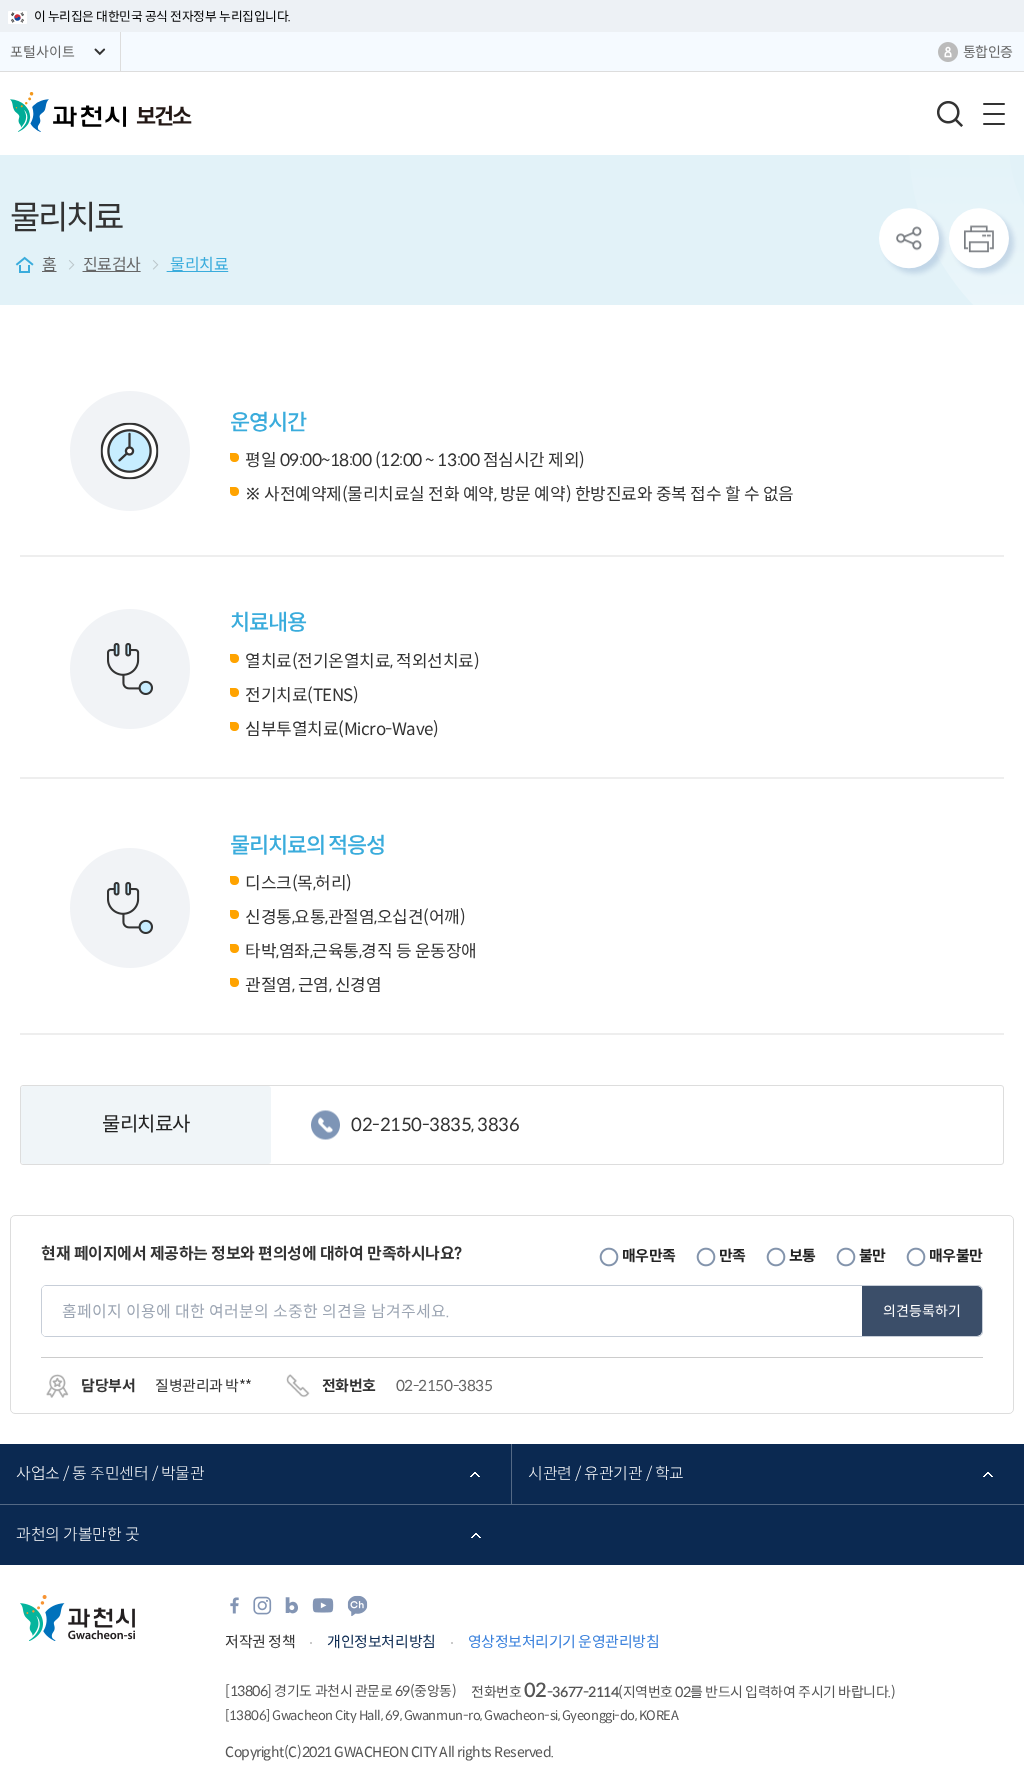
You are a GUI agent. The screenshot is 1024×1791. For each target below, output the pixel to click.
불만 (872, 1255)
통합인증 (988, 52)
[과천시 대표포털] (68, 112)
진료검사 (112, 264)
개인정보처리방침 (381, 1641)
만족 (732, 1255)
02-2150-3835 (444, 1385)
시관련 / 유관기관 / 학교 (606, 1473)
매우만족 (649, 1255)
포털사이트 (42, 52)
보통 (802, 1255)
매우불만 (956, 1255)
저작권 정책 (260, 1641)
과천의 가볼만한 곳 (77, 1534)
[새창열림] (234, 1611)
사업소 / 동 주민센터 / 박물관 (110, 1473)
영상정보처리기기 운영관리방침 (564, 1641)
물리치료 (198, 264)
